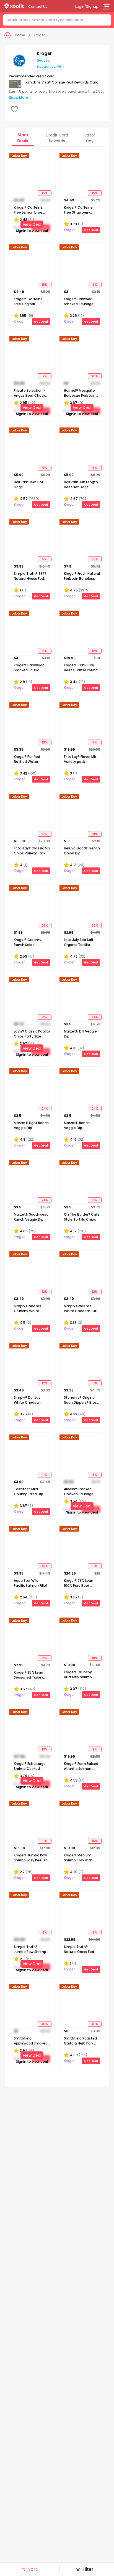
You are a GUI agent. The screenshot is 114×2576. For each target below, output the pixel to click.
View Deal (32, 224)
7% (45, 376)
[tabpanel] (57, 1110)
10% (45, 742)
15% (45, 193)
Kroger (39, 35)
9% (45, 1658)
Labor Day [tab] (90, 138)
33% (95, 559)
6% (95, 285)
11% (95, 1383)
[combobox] (59, 20)
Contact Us (38, 7)
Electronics (46, 66)
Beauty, (43, 60)
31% (95, 834)
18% (95, 1658)
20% (95, 376)
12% (95, 651)
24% (95, 1017)
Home (20, 35)
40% (45, 2024)
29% (45, 925)
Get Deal (91, 230)
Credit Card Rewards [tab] (57, 138)
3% (45, 1017)
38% (95, 925)
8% (95, 1200)
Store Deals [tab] (23, 138)
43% (45, 1566)
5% (45, 468)
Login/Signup (87, 7)
